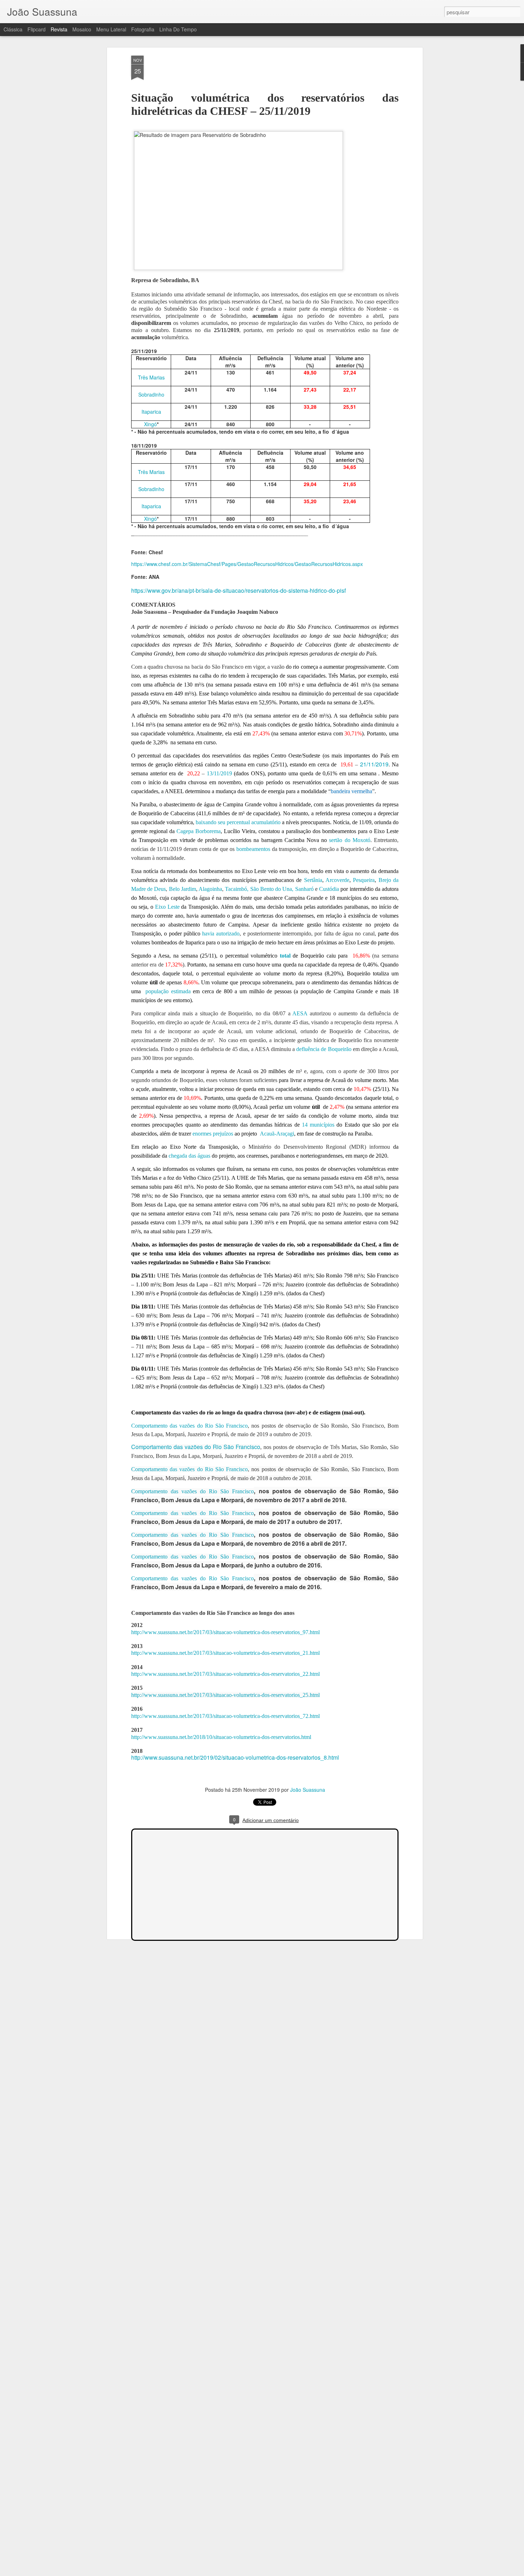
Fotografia (143, 29)
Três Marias (151, 377)
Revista (59, 29)
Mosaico (82, 29)
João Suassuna (308, 1790)
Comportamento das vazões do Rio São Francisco (196, 1447)
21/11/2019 (374, 764)
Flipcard (37, 29)
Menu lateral (111, 29)
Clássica (13, 29)
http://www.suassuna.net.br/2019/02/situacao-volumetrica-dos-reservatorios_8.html (235, 1757)
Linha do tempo (178, 29)
